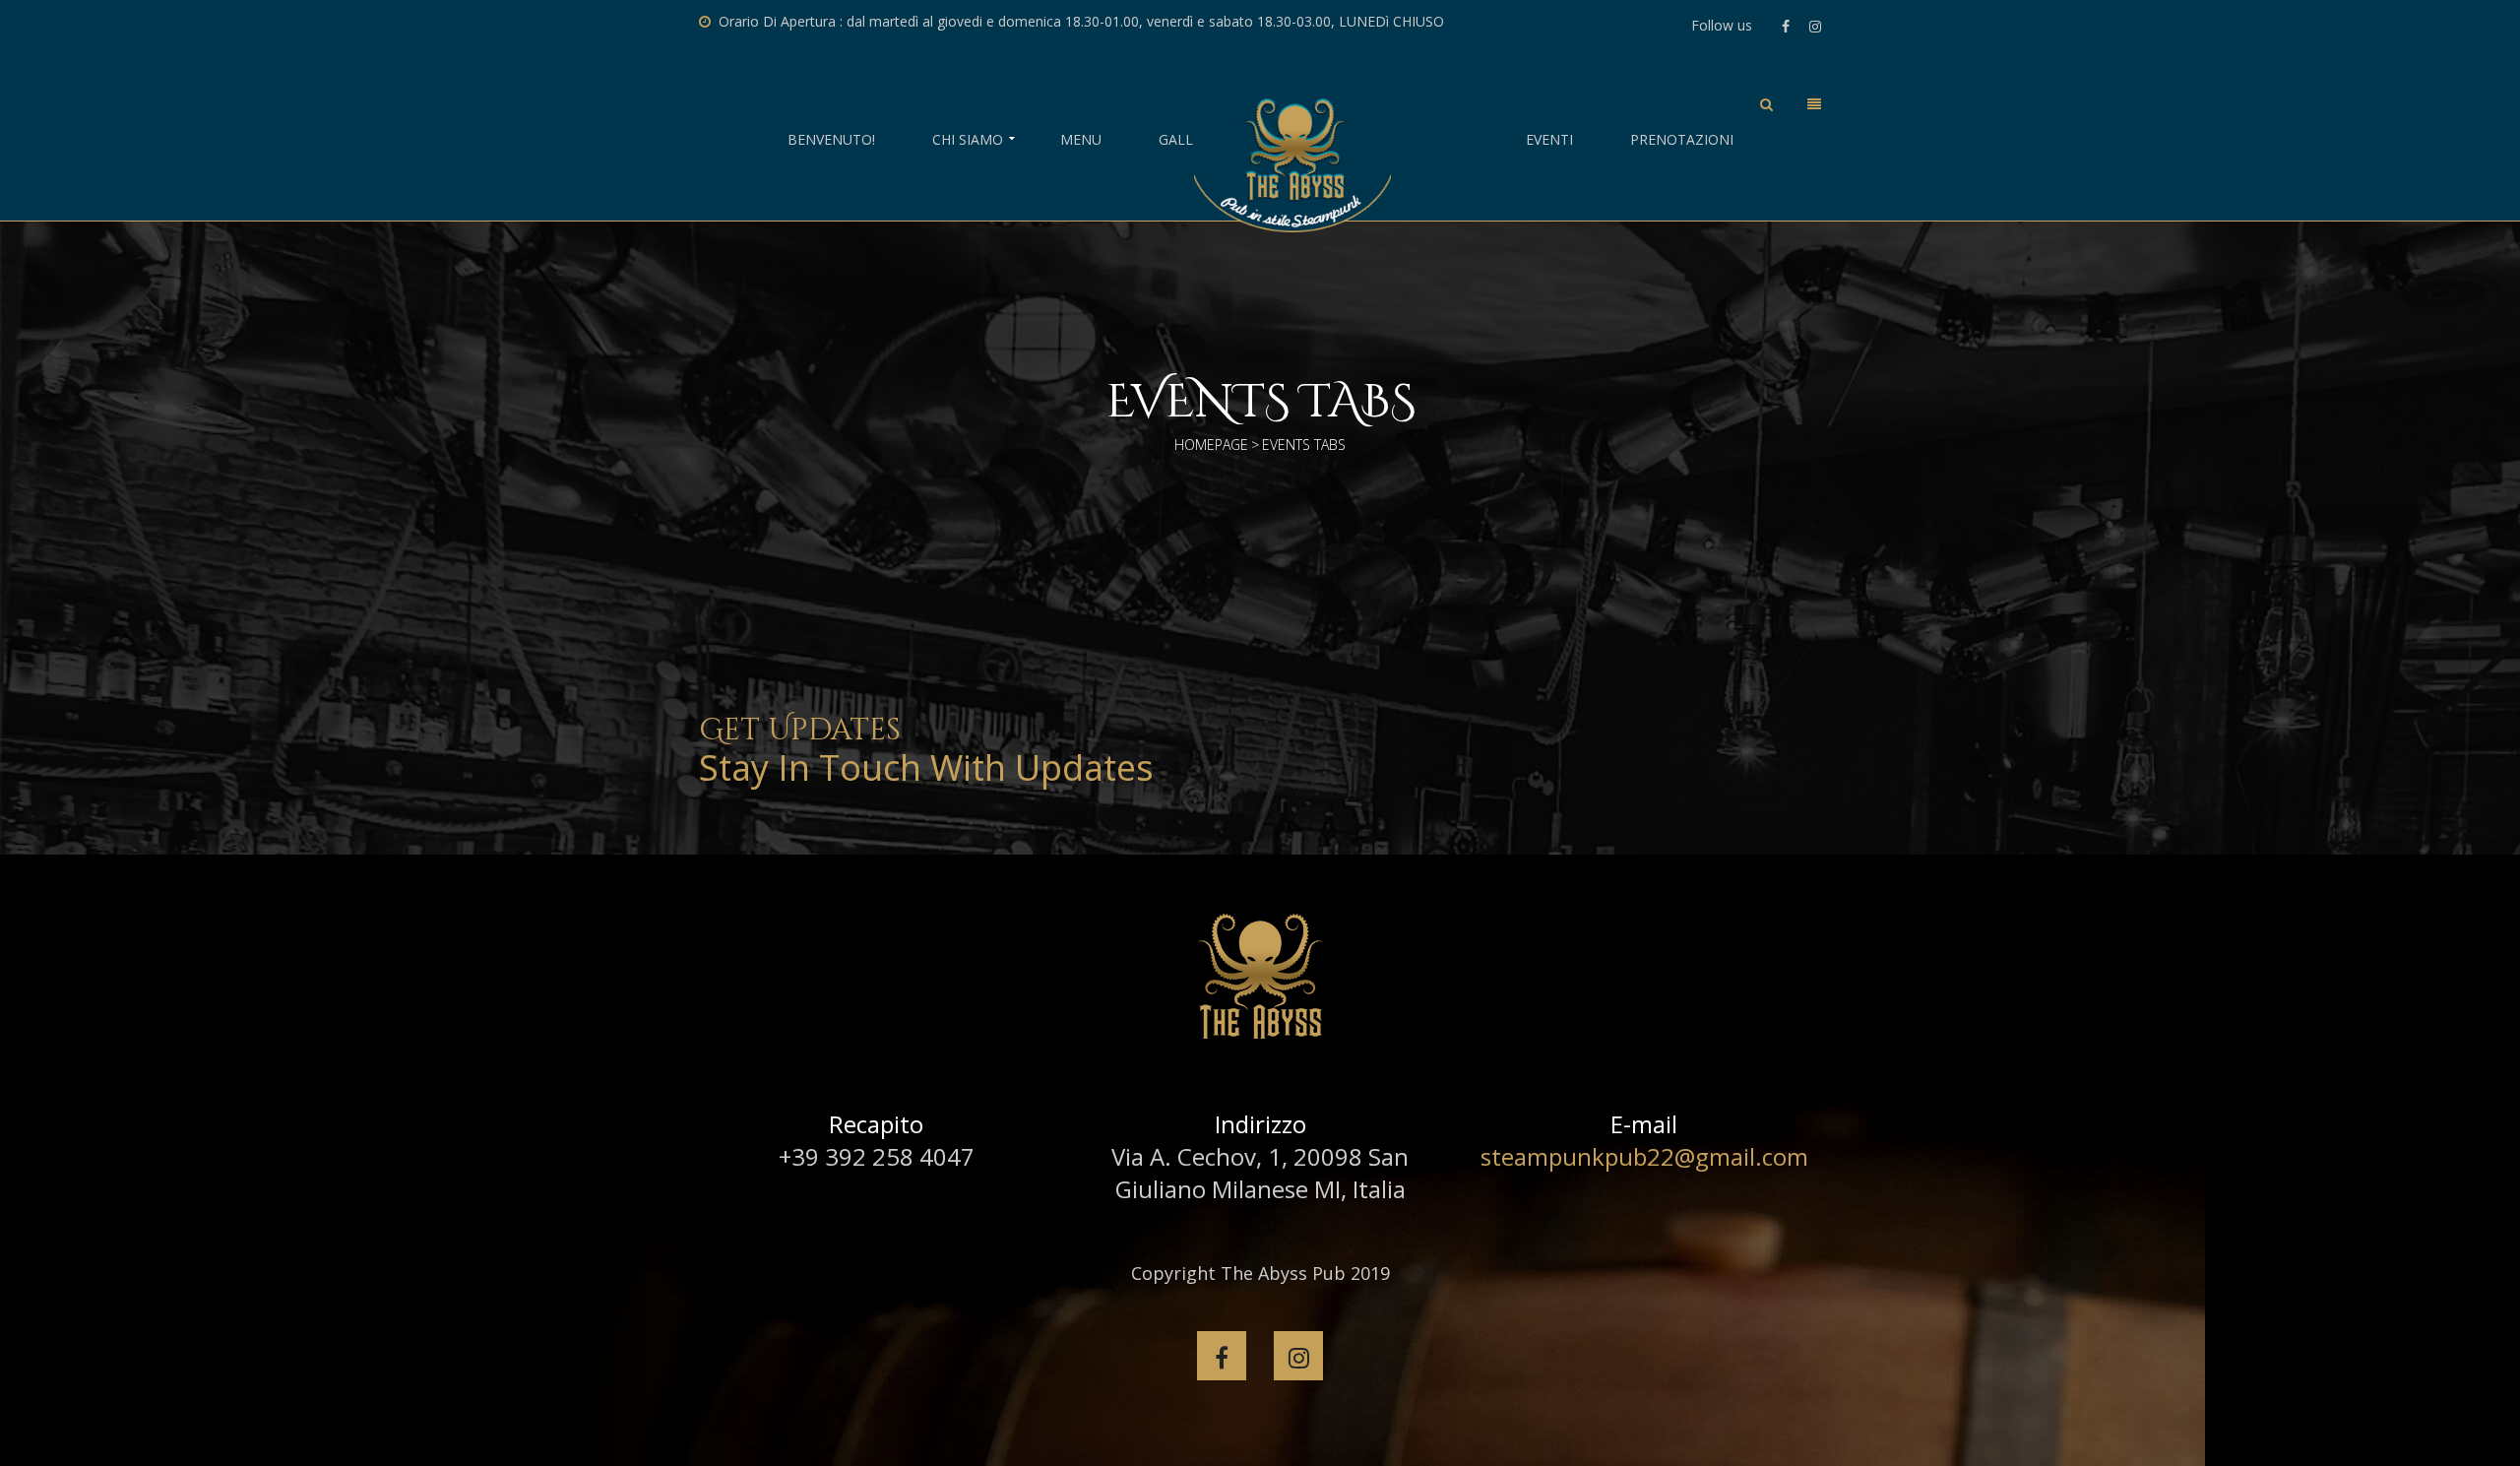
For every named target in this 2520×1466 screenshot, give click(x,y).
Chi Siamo (968, 140)
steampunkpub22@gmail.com (1644, 1156)
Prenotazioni (1682, 140)
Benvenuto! (831, 140)
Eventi (1549, 140)
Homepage (1211, 445)
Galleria (1191, 140)
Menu (1081, 140)
